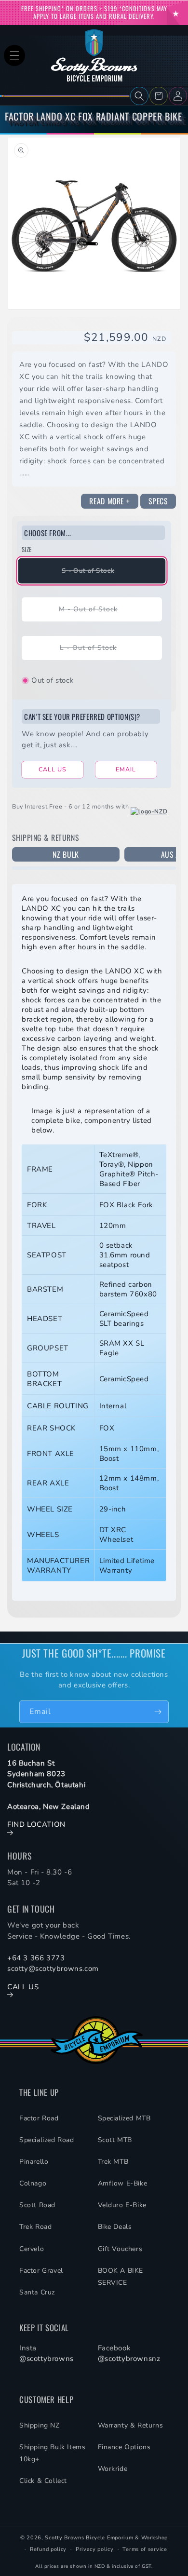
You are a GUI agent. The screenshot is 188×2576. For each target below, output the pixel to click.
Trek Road (35, 2227)
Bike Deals (115, 2227)
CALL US (53, 769)
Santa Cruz (37, 2292)
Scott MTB (115, 2140)
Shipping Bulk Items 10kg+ (52, 2453)
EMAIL (126, 769)
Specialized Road (47, 2140)
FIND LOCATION (36, 1824)
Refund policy (48, 2549)
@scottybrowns (47, 2359)
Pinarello (34, 2162)
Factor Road (39, 2118)
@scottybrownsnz (129, 2359)
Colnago (33, 2183)
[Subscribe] (158, 1712)
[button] (14, 55)
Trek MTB (113, 2162)
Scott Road (37, 2205)
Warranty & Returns (131, 2425)
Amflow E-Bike (123, 2183)
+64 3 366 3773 (36, 1958)
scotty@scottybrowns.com (53, 1969)
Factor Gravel (41, 2271)
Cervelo (32, 2249)
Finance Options (124, 2447)
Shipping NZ (40, 2425)
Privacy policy (95, 2549)
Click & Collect (43, 2481)
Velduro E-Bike (122, 2205)
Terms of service (145, 2549)
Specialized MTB (124, 2118)
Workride (113, 2469)
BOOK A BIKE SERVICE (121, 2277)
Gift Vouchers (120, 2249)
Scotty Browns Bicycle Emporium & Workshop (106, 2538)
